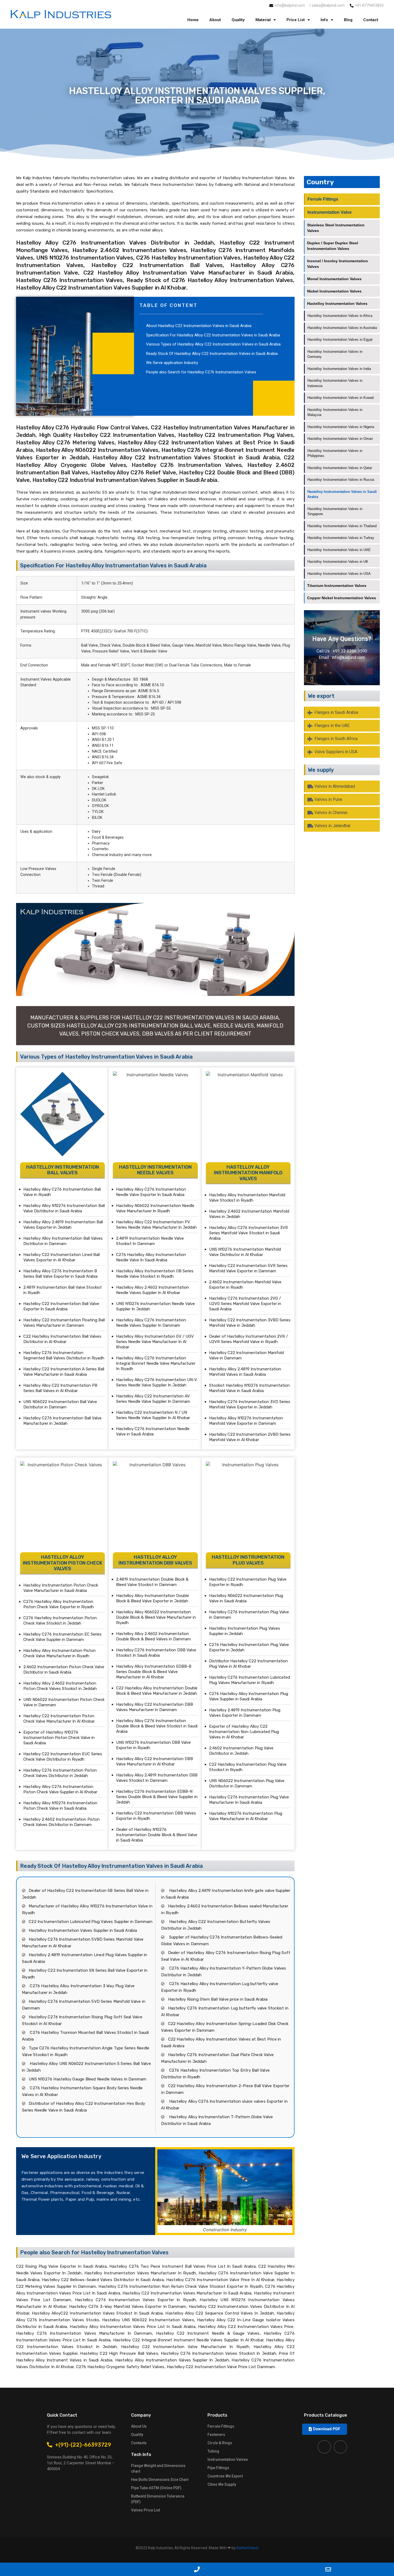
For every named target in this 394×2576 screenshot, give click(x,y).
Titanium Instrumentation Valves (337, 586)
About (215, 20)
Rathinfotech (248, 2548)
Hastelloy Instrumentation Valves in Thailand (342, 526)
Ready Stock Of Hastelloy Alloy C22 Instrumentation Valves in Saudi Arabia (212, 354)
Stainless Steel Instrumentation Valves (336, 228)
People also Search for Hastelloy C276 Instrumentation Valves (201, 372)
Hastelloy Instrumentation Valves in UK (338, 562)
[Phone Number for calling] (197, 2569)
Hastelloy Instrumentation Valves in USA (339, 574)
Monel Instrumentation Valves (334, 279)
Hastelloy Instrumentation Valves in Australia (342, 328)
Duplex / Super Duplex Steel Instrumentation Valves (333, 246)
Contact (371, 20)
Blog (348, 20)
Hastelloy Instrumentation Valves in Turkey (341, 538)
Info (324, 20)
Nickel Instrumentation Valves (334, 291)
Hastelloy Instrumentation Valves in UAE (339, 550)
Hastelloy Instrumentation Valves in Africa (340, 316)
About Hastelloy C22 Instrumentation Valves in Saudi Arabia (199, 326)
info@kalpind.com (348, 657)
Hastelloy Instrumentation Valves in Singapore (335, 511)
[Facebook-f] (324, 2447)
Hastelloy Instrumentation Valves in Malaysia (335, 412)
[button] (325, 2429)
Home (193, 20)
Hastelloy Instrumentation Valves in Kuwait (341, 398)
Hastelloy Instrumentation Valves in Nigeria (341, 427)
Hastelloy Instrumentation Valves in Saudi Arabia (342, 494)
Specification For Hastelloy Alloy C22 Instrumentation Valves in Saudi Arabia (213, 335)
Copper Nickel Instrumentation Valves (342, 598)
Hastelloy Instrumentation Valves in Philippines (335, 453)
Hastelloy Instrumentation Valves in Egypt (340, 340)
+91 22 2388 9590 (350, 651)
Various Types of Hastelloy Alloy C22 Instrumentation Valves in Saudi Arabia (213, 344)
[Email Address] (328, 2569)
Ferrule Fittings (323, 199)
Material (263, 20)
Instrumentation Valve (330, 212)
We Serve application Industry (172, 363)
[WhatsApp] (66, 2569)
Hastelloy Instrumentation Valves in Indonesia (335, 383)
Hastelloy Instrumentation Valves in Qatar (340, 468)
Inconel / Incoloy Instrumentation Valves (338, 264)
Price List (296, 20)
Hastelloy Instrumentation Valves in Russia (341, 480)
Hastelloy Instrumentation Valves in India (339, 369)
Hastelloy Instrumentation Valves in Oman (340, 439)
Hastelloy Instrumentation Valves (337, 303)
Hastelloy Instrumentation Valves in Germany (335, 354)
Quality (238, 20)
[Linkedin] (340, 2447)
